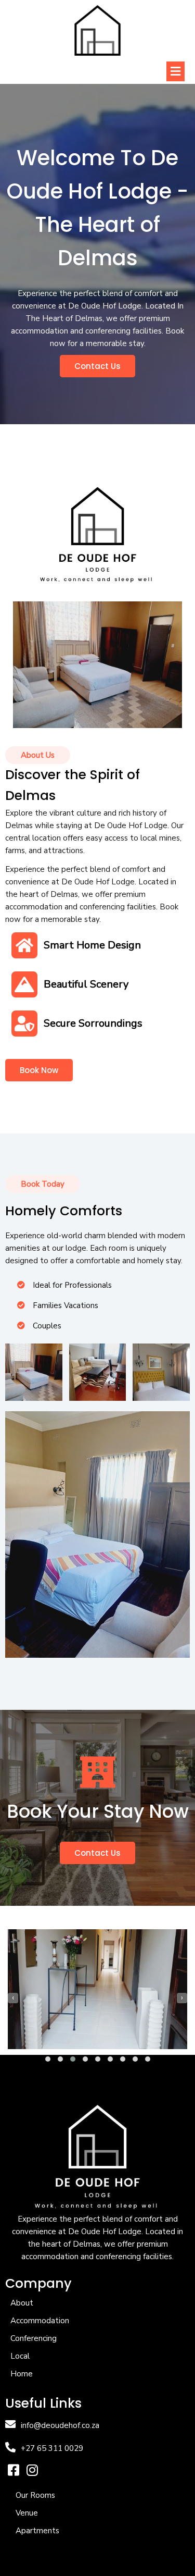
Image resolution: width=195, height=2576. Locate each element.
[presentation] (13, 1998)
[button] (48, 2059)
